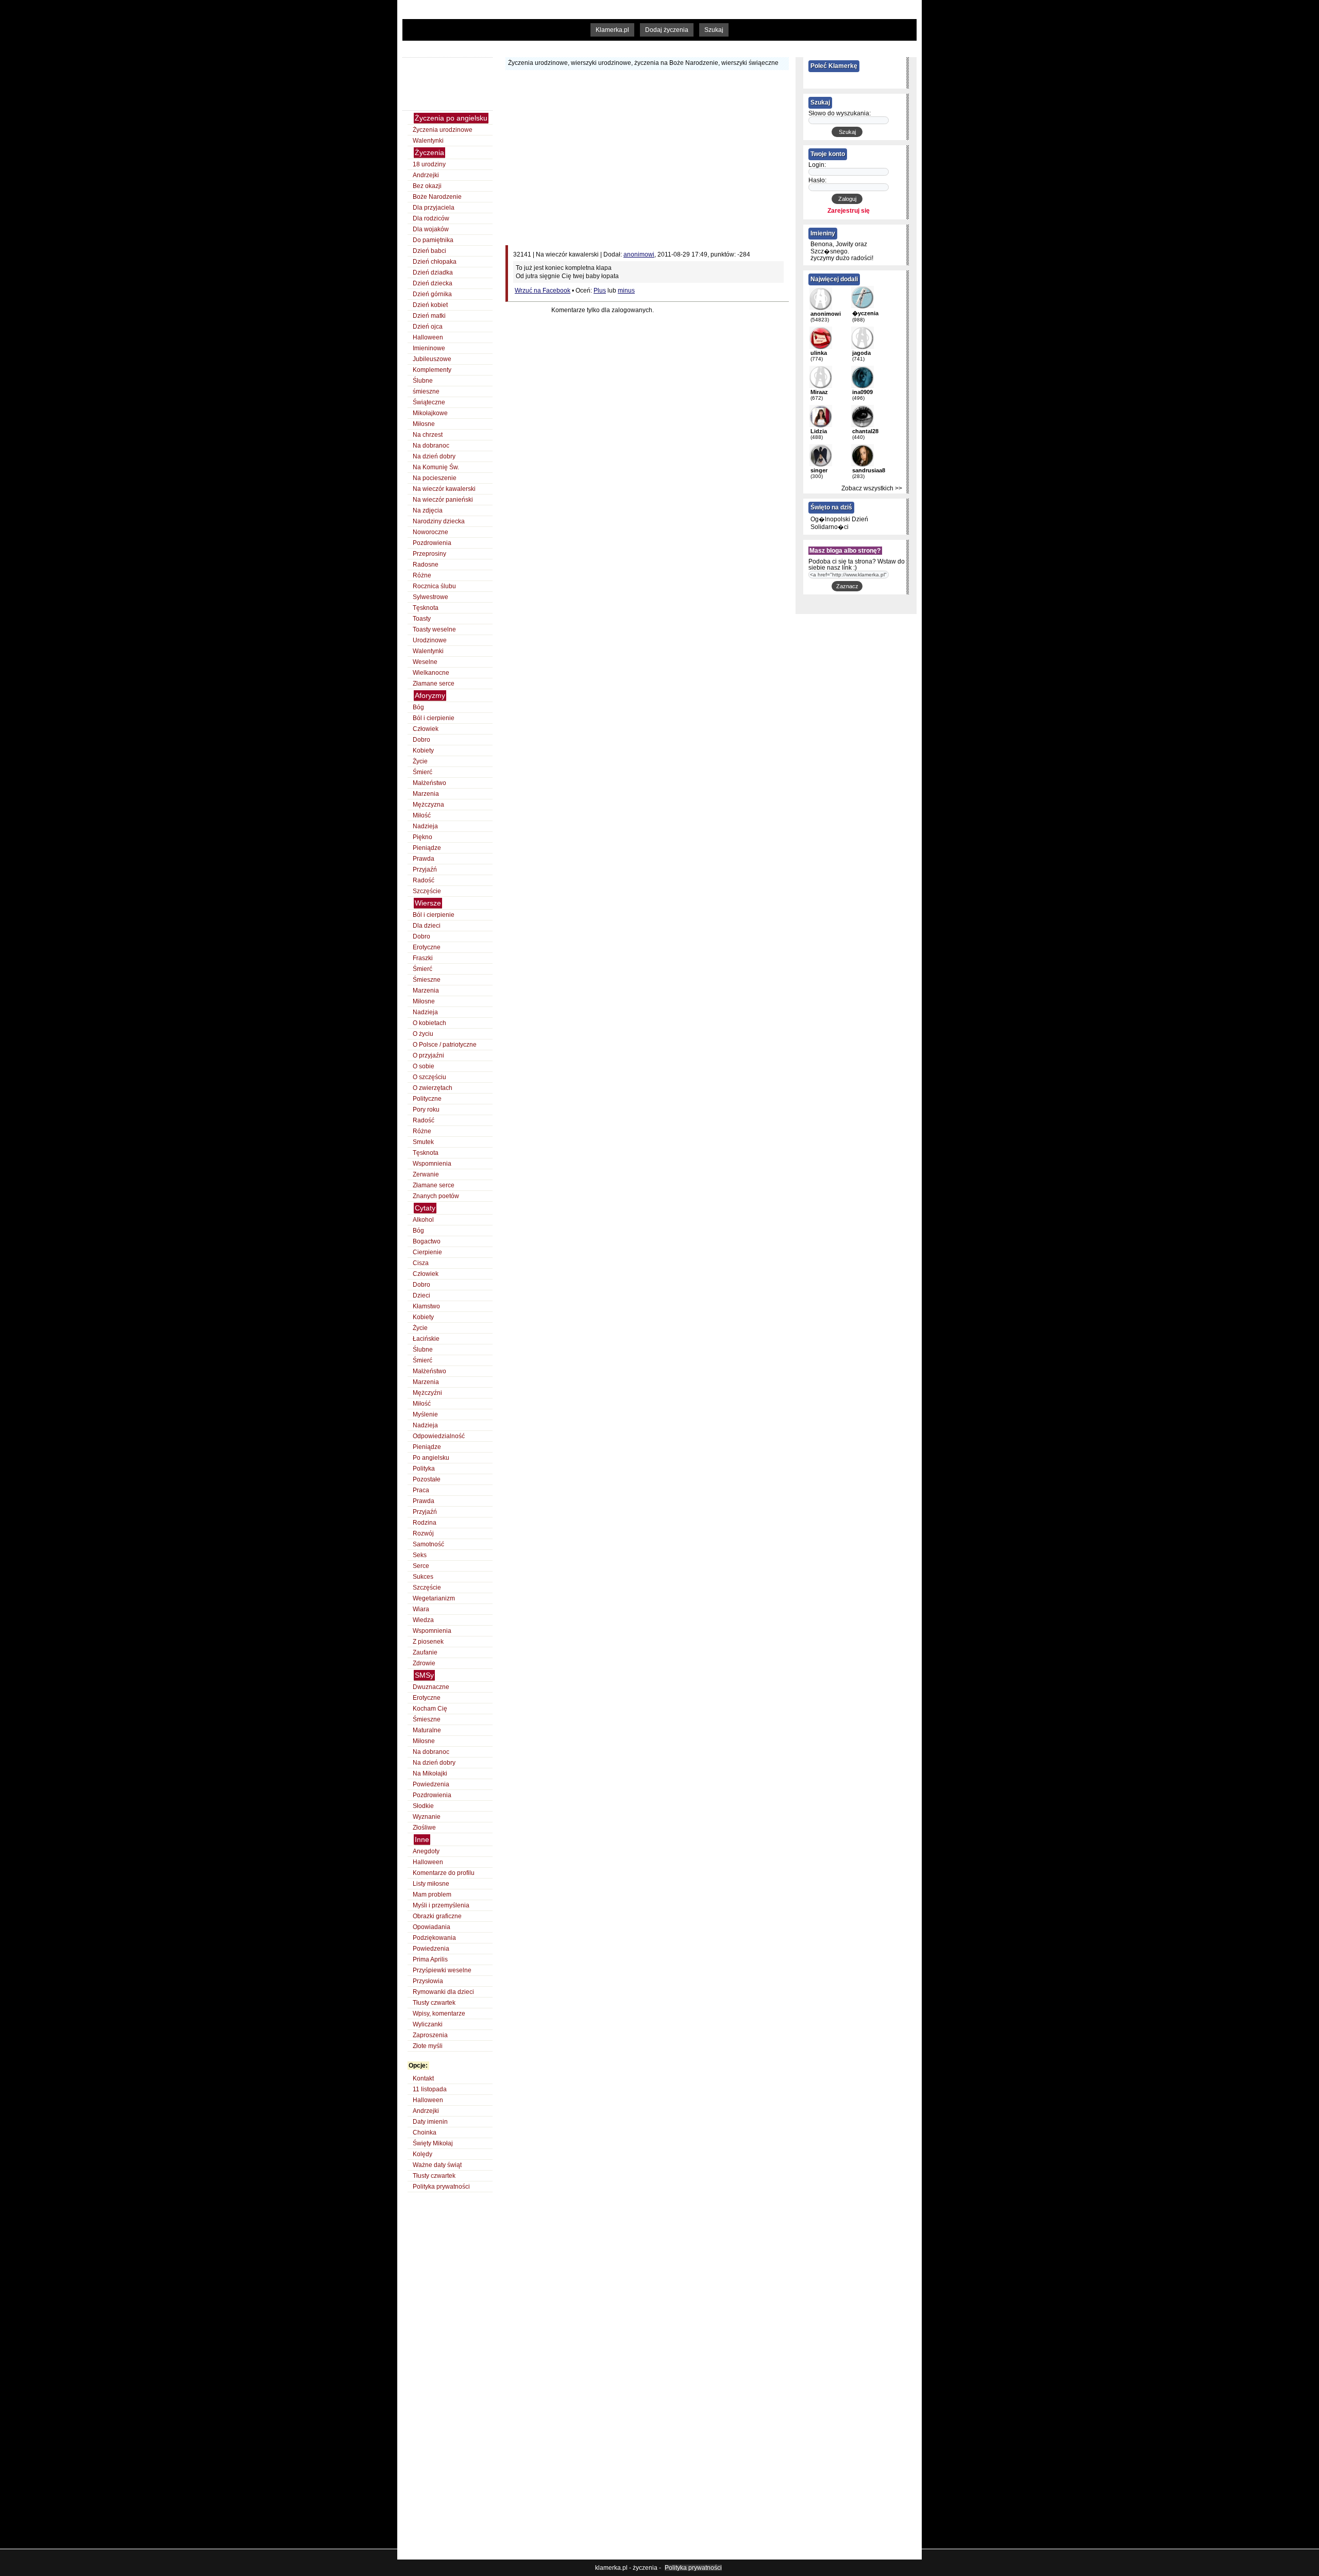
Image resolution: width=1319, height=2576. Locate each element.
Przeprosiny (429, 554)
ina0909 (863, 392)
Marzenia (426, 794)
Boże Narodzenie (437, 197)
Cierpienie (427, 1252)
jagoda (861, 353)
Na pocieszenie (435, 478)
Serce (421, 1566)
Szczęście (427, 891)
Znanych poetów (436, 1196)
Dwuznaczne (431, 1687)
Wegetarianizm (434, 1598)
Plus (600, 291)
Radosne (426, 565)
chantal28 (865, 431)
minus (626, 291)
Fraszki (423, 958)
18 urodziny (429, 164)
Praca (421, 1490)
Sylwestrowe (430, 597)
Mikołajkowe (430, 413)
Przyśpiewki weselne (442, 1970)
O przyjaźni (428, 1055)
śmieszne (426, 391)
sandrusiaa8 (869, 470)
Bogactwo (427, 1241)
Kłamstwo (426, 1306)
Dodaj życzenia (667, 30)
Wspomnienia (432, 1164)
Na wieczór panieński (443, 500)
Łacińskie (426, 1339)
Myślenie (425, 1414)
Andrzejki (426, 175)
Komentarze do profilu (444, 1873)
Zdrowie (424, 1663)
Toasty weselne (434, 629)
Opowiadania (432, 1927)
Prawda (424, 859)
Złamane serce (434, 684)
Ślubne (423, 381)
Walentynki (428, 141)
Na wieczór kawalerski (444, 489)
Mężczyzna (428, 805)
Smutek (423, 1142)
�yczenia (865, 313)
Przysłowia (428, 1981)
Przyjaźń (425, 869)
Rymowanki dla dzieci (443, 1992)
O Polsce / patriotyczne (445, 1045)
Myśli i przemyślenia (441, 1905)
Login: (818, 165)
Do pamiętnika (433, 240)
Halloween (428, 337)
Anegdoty (426, 1851)
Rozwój (423, 1533)
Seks (420, 1555)
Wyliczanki (428, 2024)
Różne (422, 575)
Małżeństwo (429, 783)
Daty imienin (430, 2122)
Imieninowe (429, 348)
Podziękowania (434, 1938)
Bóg (418, 707)
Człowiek (426, 729)
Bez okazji (427, 186)
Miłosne (424, 424)
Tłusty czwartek (434, 2003)
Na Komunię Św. (436, 467)
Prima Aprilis (430, 1959)
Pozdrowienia (432, 543)
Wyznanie (427, 1817)
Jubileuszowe (432, 359)
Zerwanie (426, 1174)
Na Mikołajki (430, 1773)
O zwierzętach (433, 1088)
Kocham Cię (430, 1709)
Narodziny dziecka (439, 521)
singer (819, 470)
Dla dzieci (427, 926)
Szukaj (714, 30)
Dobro (421, 740)
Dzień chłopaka (435, 262)
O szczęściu (429, 1077)
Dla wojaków (431, 229)
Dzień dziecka (433, 283)
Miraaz (819, 392)
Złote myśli (428, 2046)
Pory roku (426, 1110)
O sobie (424, 1066)
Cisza (421, 1263)
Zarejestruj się (849, 211)
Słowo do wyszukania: (840, 113)
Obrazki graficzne (437, 1916)
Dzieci (421, 1295)
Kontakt (423, 2078)
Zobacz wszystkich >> (872, 488)
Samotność (428, 1544)
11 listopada (430, 2089)
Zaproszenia (430, 2035)
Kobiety (423, 750)
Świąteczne (429, 402)
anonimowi (639, 254)
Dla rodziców (431, 218)
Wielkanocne (431, 673)
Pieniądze (427, 848)
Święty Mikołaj (433, 2143)
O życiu (423, 1034)
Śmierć (422, 772)
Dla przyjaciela (434, 208)
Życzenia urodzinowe (443, 130)
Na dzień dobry (434, 456)
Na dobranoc (431, 446)
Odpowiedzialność (439, 1436)
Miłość (422, 815)
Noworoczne (430, 532)
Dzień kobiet (430, 305)
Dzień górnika (432, 294)
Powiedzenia (431, 1784)
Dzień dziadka (433, 272)
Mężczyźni (427, 1393)
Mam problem (432, 1895)
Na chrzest (428, 435)
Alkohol (423, 1220)
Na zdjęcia (428, 510)
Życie (420, 761)
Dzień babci (429, 251)
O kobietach (429, 1023)
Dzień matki (429, 316)
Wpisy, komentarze (439, 2014)
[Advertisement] (603, 47)
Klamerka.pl (612, 30)
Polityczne (427, 1099)
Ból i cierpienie (434, 718)
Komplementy (432, 370)
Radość (424, 880)
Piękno (422, 837)
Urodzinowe (430, 640)
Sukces (423, 1577)
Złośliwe (424, 1828)
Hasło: (817, 180)
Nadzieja (425, 826)
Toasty (422, 619)
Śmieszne (427, 980)
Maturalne (427, 1730)
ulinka (819, 353)
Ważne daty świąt (437, 2165)
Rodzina (425, 1523)
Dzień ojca (428, 327)
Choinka (425, 2133)
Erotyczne (427, 947)
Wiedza (423, 1620)
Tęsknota (426, 608)
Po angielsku (431, 1458)
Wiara (421, 1609)
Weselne (425, 662)
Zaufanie (425, 1652)
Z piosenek (428, 1642)
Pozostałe (427, 1479)
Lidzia (819, 431)
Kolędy (422, 2154)
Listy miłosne (431, 1884)
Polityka (424, 1469)
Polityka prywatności (441, 2187)
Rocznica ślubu (434, 586)
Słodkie (423, 1806)
